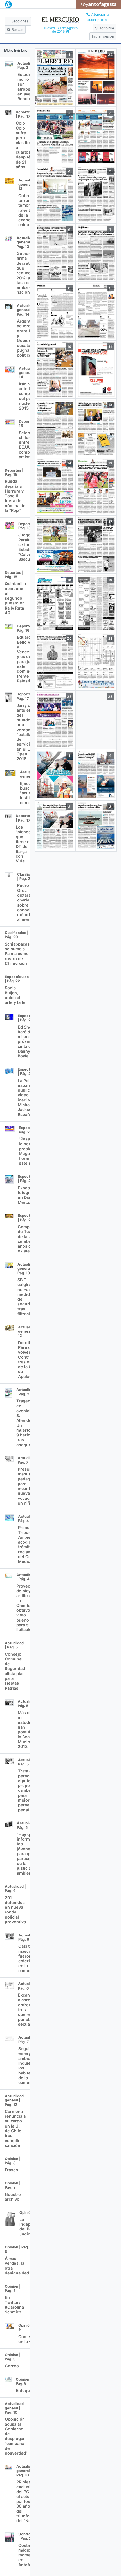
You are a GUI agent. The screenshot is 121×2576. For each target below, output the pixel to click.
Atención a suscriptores (98, 17)
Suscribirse (105, 28)
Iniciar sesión (103, 36)
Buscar (17, 30)
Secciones (19, 21)
